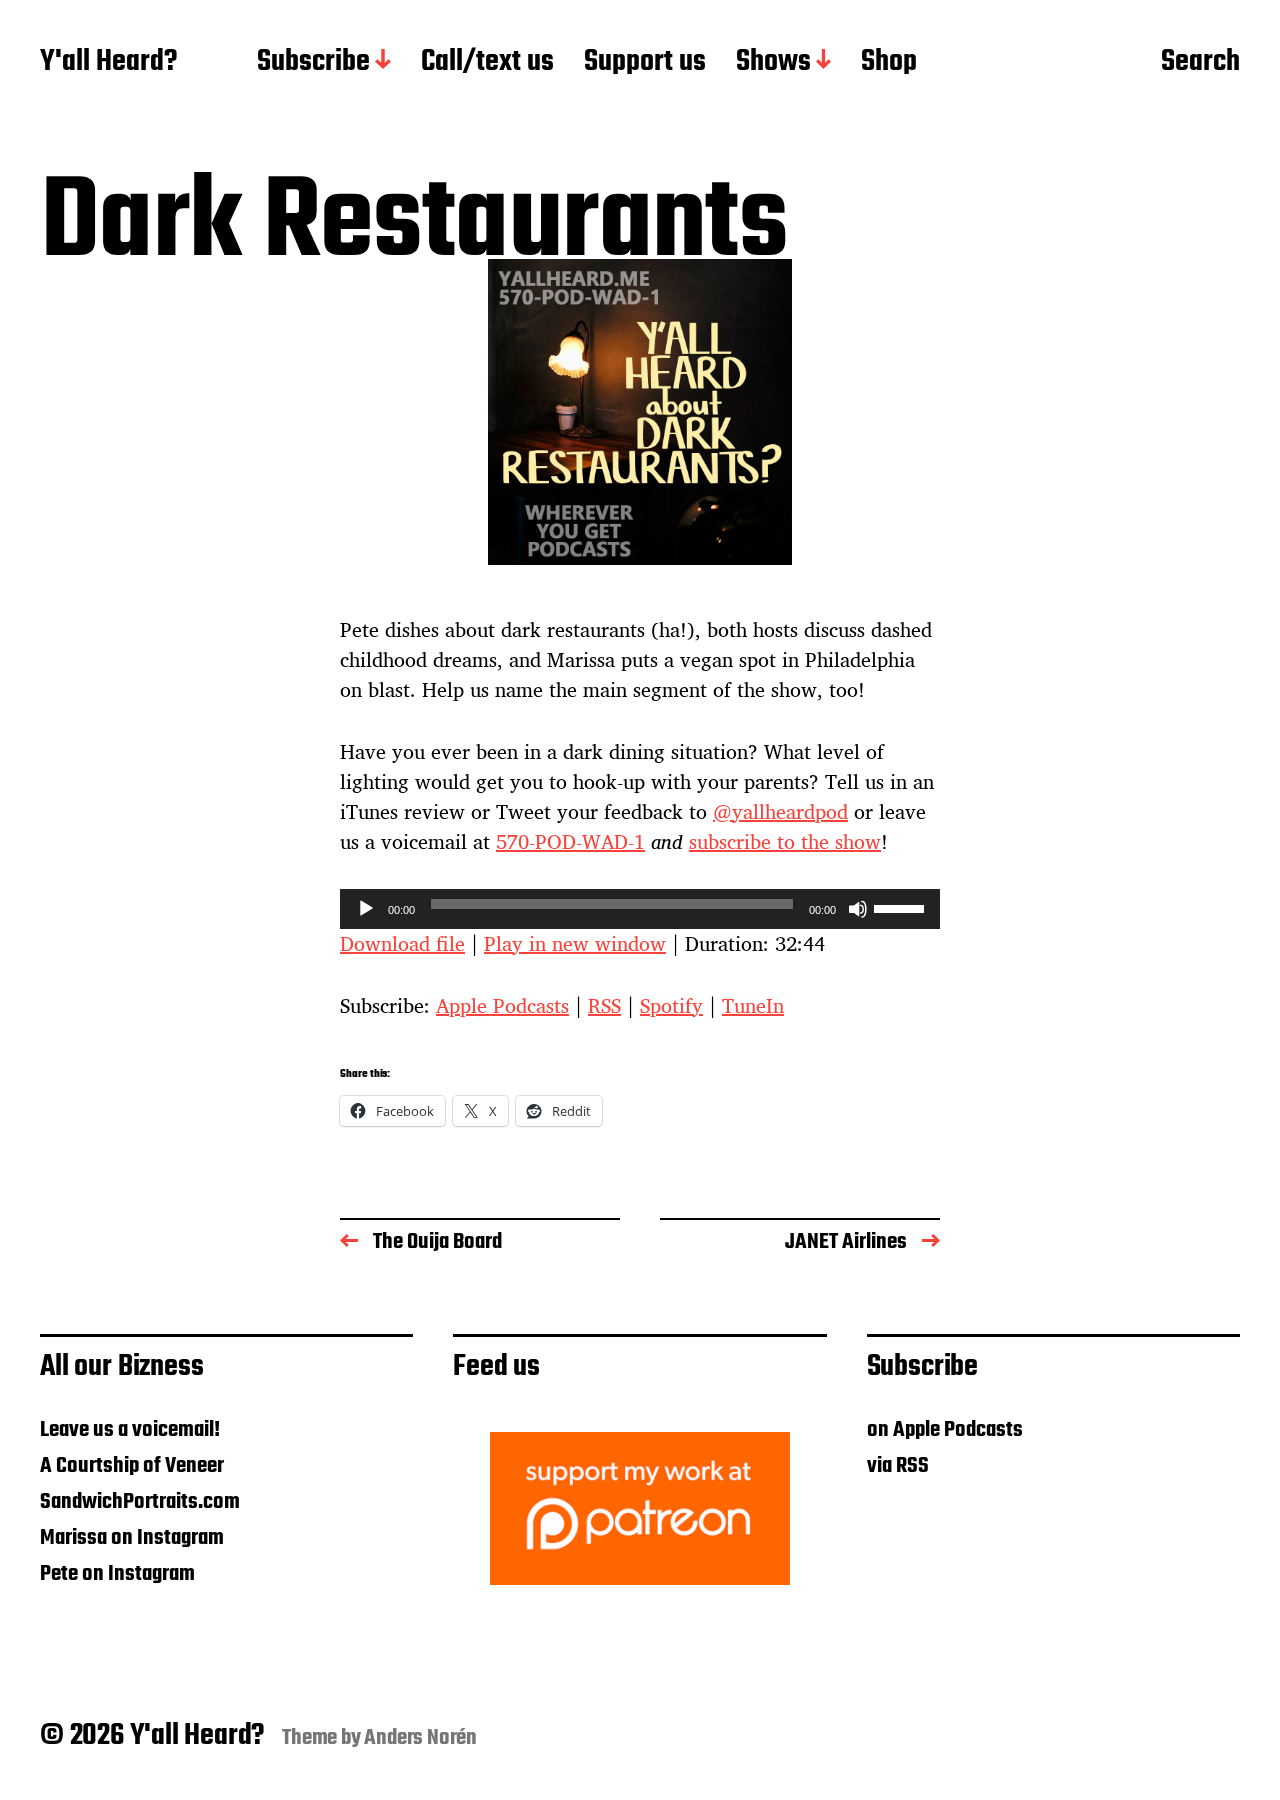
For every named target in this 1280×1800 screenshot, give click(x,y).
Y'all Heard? (108, 63)
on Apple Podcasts (945, 1430)
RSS (604, 1005)
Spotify (671, 1005)
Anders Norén (420, 1738)
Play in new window (575, 943)
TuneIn (753, 1005)
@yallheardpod (780, 811)
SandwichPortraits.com (140, 1502)
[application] (640, 909)
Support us (645, 63)
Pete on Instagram (117, 1574)
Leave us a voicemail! (130, 1430)
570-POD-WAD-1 (570, 841)
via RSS (898, 1466)
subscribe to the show (785, 841)
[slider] (902, 907)
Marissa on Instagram (132, 1538)
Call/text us (487, 63)
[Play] (366, 909)
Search (1200, 63)
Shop (889, 63)
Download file (402, 943)
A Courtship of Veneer (132, 1466)
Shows (773, 63)
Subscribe (313, 63)
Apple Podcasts (502, 1005)
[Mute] (858, 909)
